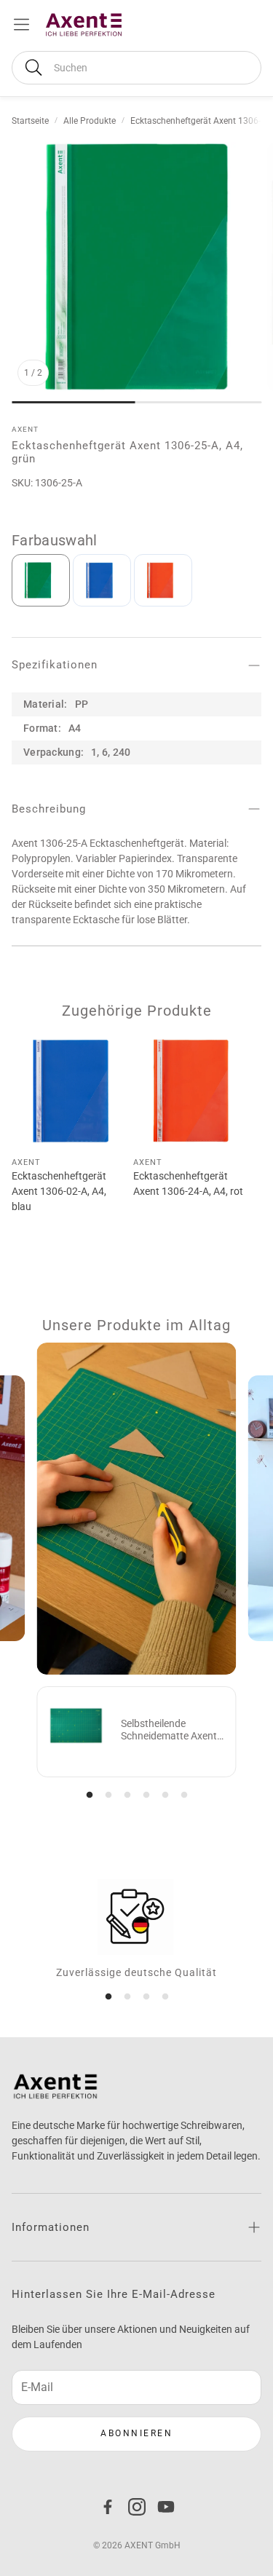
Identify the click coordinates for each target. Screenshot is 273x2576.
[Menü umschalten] (21, 24)
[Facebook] (108, 2507)
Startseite (30, 121)
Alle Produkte (90, 121)
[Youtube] (166, 2507)
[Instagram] (137, 2507)
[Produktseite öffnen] (70, 1090)
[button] (136, 68)
